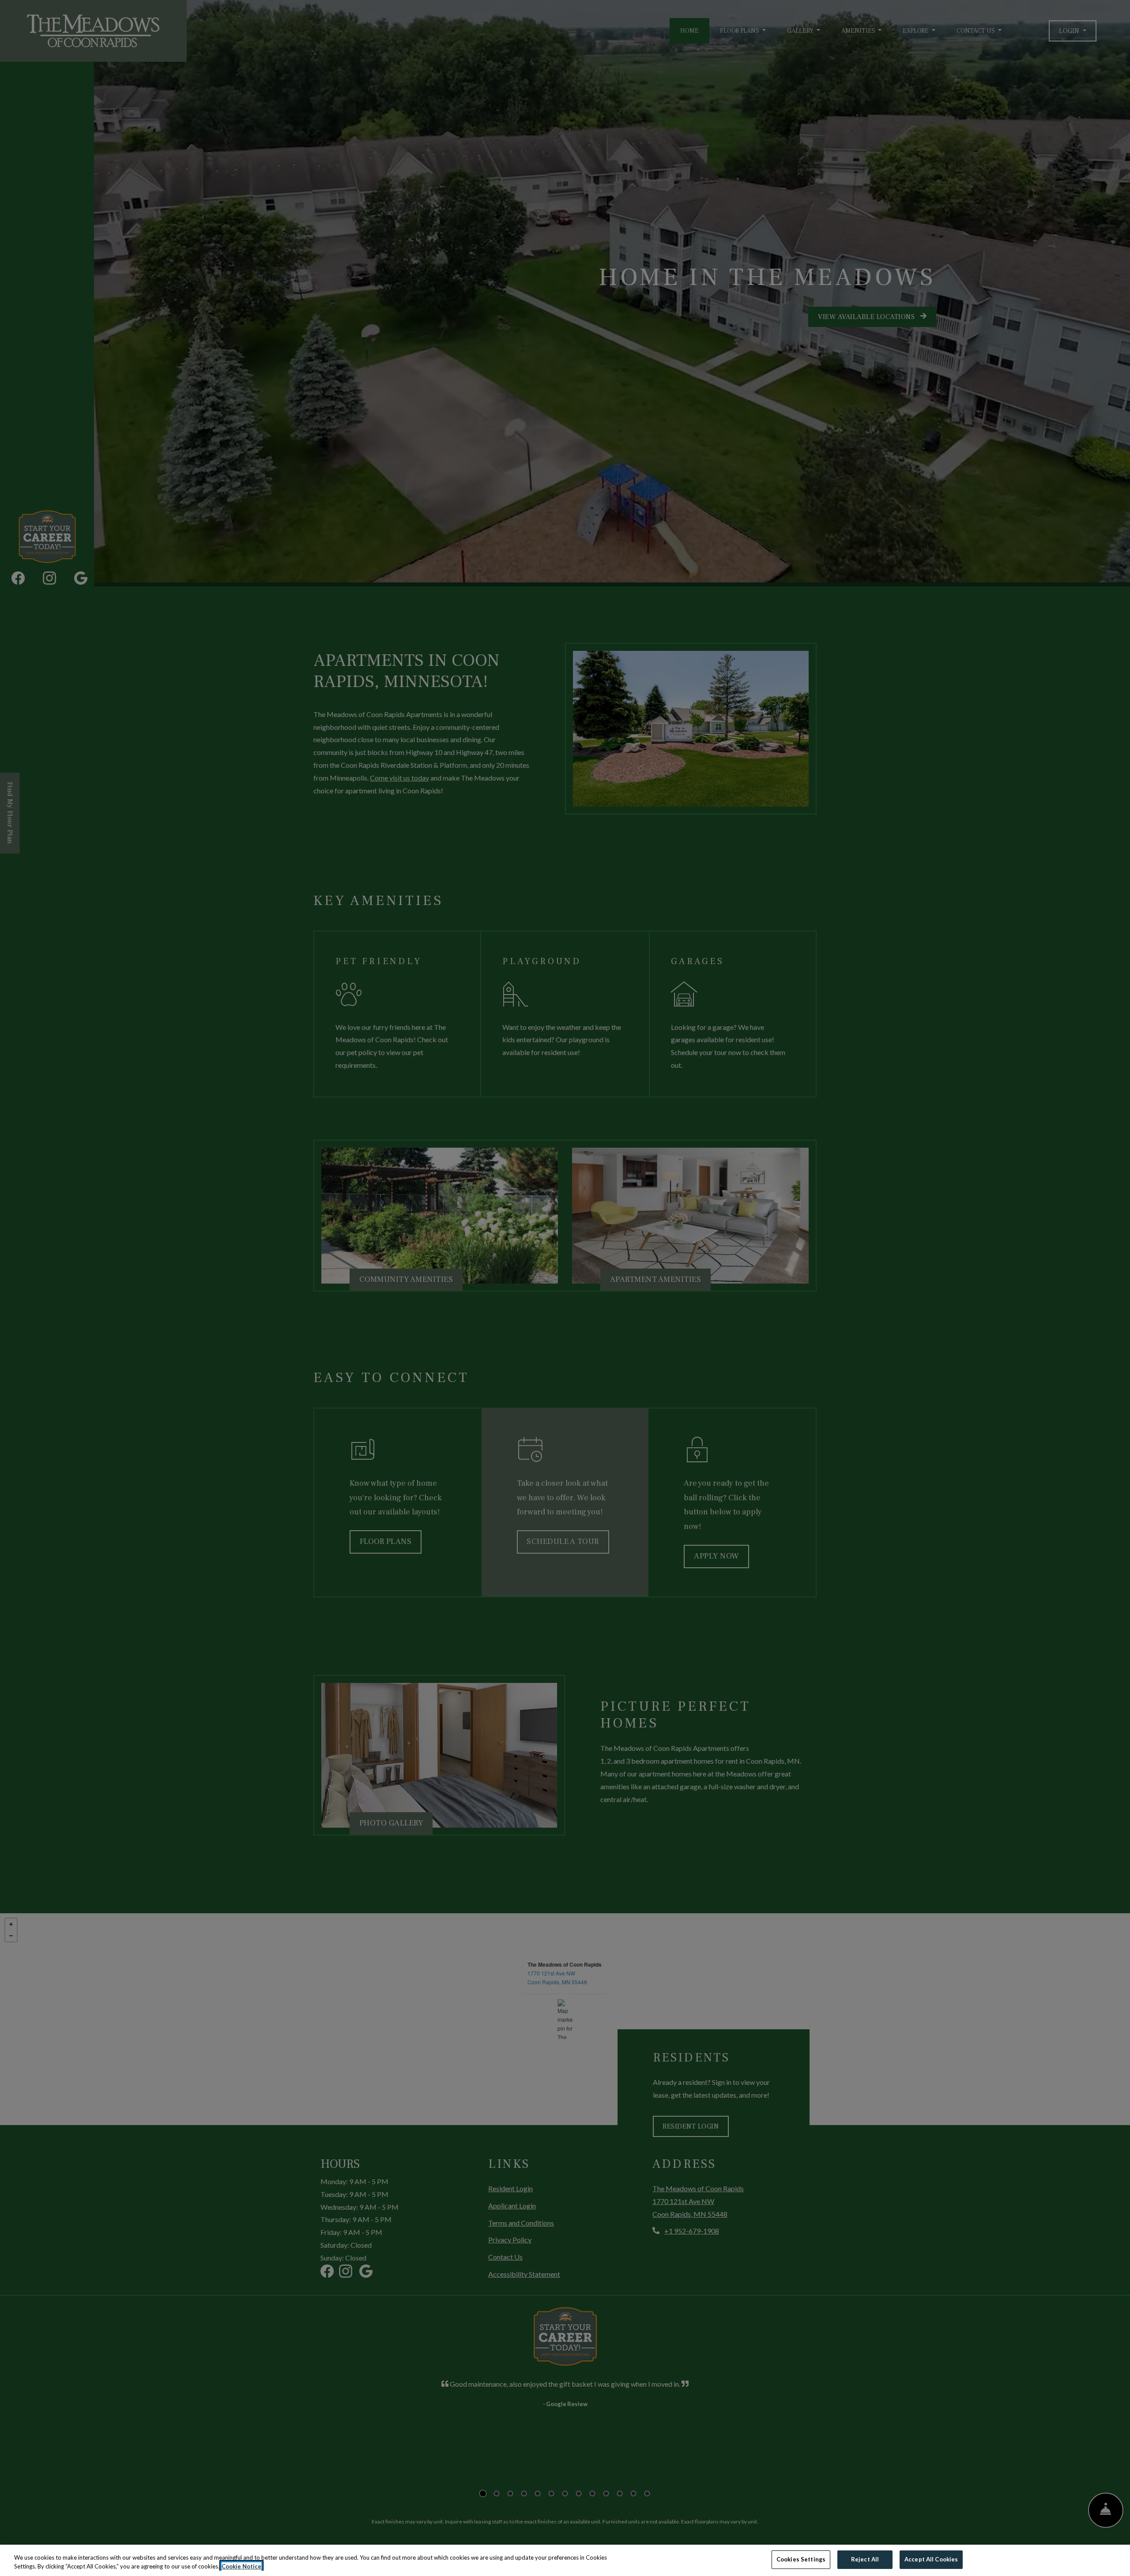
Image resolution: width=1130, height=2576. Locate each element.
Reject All (865, 2559)
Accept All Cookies (931, 2559)
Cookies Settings (801, 2559)
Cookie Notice (241, 2566)
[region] (565, 2560)
